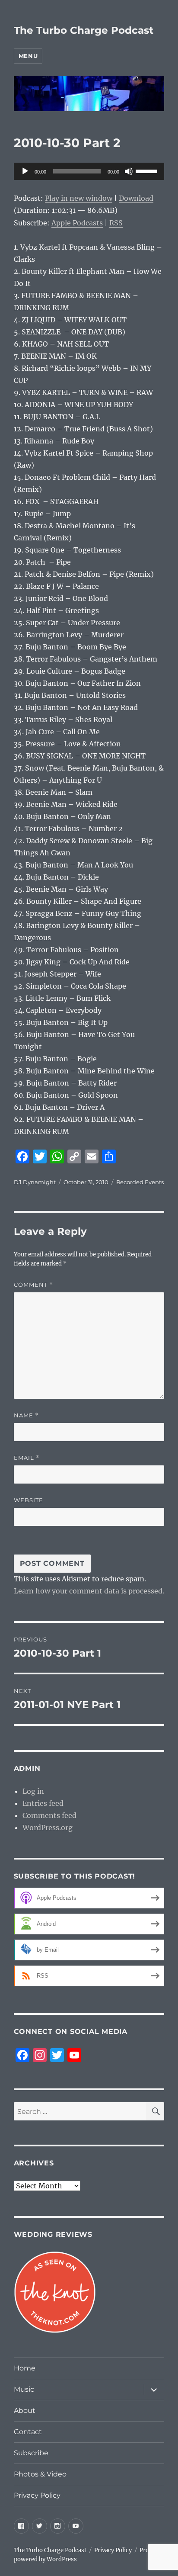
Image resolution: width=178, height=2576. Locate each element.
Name (26, 1415)
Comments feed (49, 1815)
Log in (33, 1791)
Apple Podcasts (77, 223)
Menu (28, 56)
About (25, 2411)
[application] (89, 171)
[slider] (148, 170)
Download (136, 198)
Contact (28, 2432)
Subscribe (31, 2453)
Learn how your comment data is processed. (89, 1591)
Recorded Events (140, 1182)
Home (25, 2368)
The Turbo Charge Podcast (84, 30)
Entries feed (43, 1803)
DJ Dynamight (35, 1182)
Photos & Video (40, 2474)
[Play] (25, 171)
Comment (33, 1285)
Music (24, 2389)
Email (27, 1458)
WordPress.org (48, 1828)
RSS (116, 223)
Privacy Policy (37, 2495)
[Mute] (129, 171)
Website (29, 1500)
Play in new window (79, 198)
